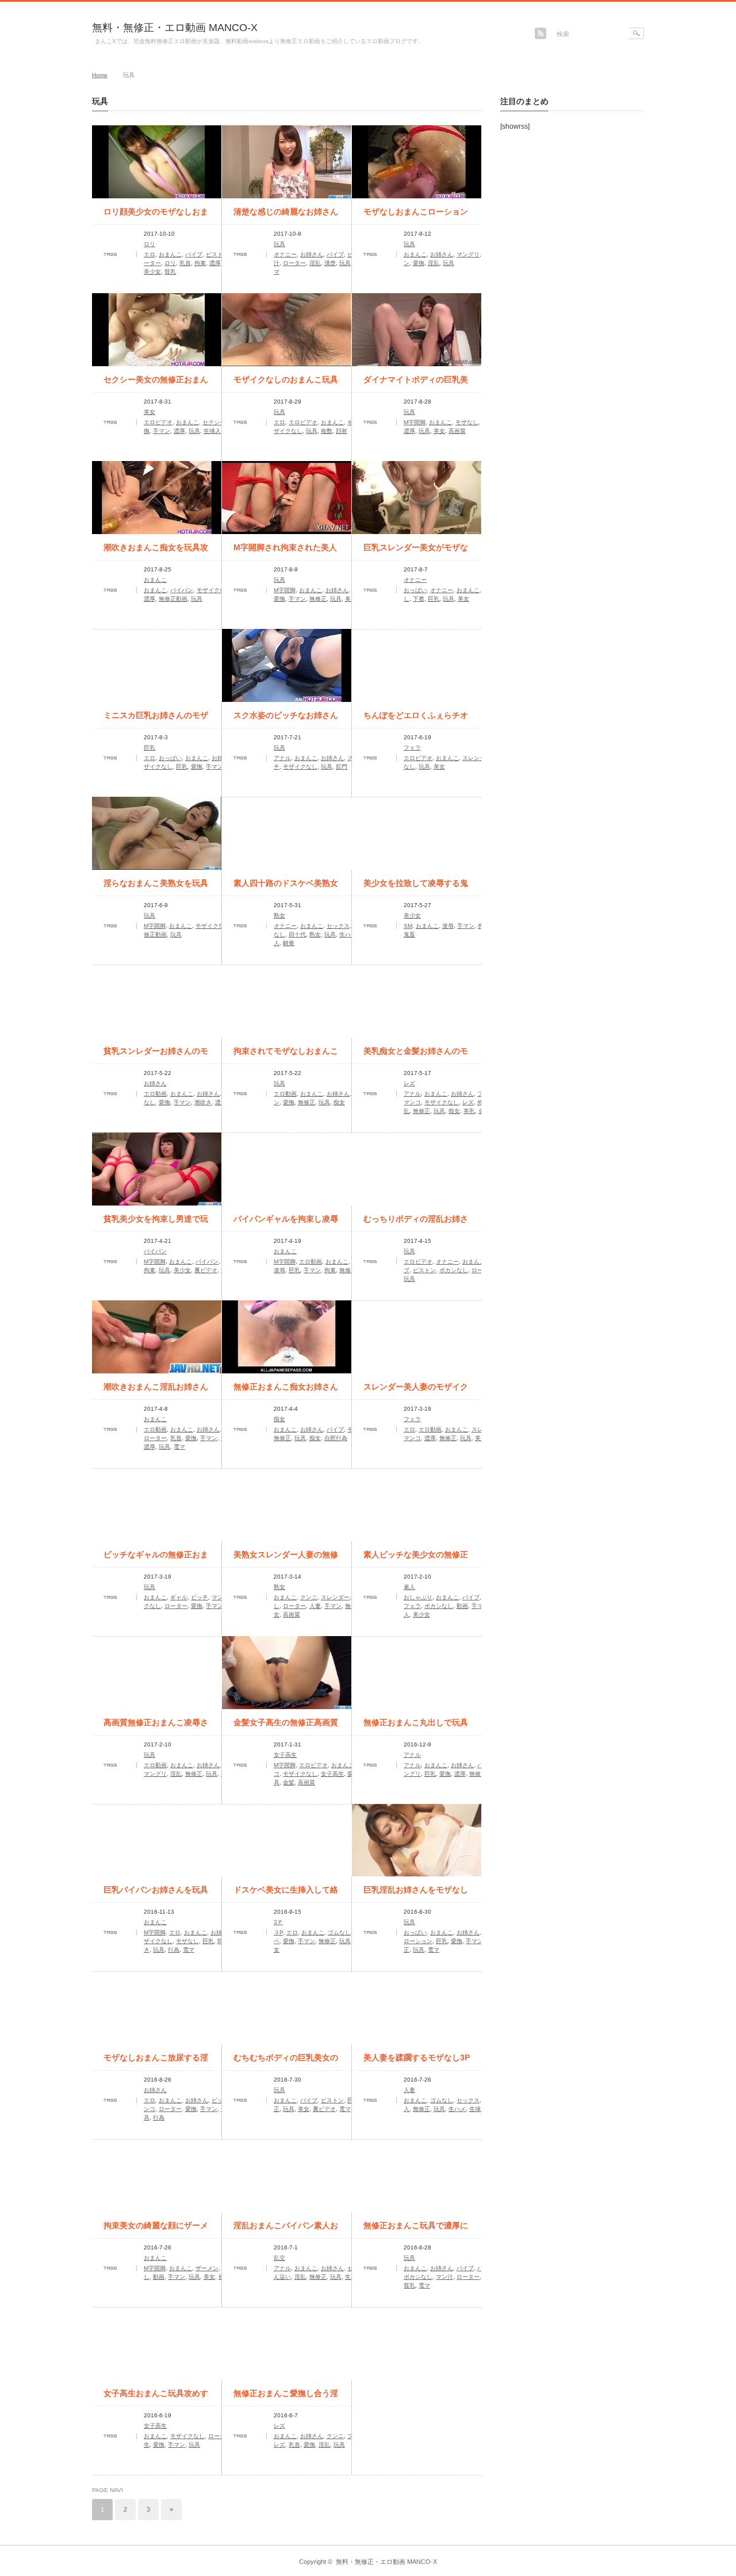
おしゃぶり (418, 1597)
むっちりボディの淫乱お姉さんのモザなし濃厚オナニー (416, 1223)
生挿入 (212, 431)
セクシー (214, 422)
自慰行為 (336, 1438)
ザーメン (207, 2268)
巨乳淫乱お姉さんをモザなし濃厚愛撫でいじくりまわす (416, 1894)
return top (636, 2537)
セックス (338, 926)
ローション (418, 1941)
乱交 (279, 2258)
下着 (419, 599)
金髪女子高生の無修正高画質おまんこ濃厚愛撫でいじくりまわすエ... (286, 1726)
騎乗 (289, 943)
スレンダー (477, 758)
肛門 (342, 767)
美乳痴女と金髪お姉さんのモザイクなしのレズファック (416, 1055)
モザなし (467, 422)
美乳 (469, 1111)
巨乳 (434, 599)
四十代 (297, 934)
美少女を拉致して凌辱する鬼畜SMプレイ (416, 887)
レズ (409, 1083)
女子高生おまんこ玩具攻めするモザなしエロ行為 (156, 2397)
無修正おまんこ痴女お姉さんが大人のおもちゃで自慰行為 (286, 1391)
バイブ (194, 254)
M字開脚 (415, 422)
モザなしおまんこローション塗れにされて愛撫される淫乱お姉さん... (416, 216)
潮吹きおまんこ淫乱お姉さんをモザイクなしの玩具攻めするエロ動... (156, 1391)
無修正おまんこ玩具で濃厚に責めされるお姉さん (416, 2229)
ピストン (217, 254)
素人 (409, 1587)
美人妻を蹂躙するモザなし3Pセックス (417, 2061)
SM (408, 926)
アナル (282, 758)
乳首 (185, 263)
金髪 (289, 1782)
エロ (149, 254)
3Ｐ (278, 1922)
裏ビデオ (206, 1270)
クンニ (309, 1597)
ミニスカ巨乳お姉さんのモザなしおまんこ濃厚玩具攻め (156, 719)
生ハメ (348, 934)
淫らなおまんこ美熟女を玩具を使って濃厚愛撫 (156, 887)
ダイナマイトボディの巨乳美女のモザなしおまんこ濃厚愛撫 (416, 383)
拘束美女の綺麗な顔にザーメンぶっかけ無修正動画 (156, 2229)
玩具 (279, 244)
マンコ (412, 1102)
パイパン (182, 590)
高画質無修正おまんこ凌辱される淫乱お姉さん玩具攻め (156, 1726)
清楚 (330, 263)
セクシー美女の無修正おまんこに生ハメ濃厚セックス (156, 383)
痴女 (339, 1102)
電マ (179, 1447)
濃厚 (215, 263)
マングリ (468, 254)
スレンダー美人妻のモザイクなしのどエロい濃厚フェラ (416, 1391)
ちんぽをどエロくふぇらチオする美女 (416, 719)
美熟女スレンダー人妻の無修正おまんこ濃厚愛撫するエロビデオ (286, 1558)
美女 (149, 412)
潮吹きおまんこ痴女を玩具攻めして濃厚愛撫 (156, 551)
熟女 (279, 915)
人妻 (315, 1606)
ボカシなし (454, 1270)
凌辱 (448, 926)
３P (278, 1932)
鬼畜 (409, 934)
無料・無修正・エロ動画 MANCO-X (175, 28)
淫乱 (315, 263)
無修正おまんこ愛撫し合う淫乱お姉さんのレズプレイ (286, 2397)
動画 (462, 1606)
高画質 (457, 431)
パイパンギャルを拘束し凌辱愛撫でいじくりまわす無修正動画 (286, 1223)
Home (100, 75)
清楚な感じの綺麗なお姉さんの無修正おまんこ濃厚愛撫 (286, 216)
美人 (351, 599)
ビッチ (200, 1597)
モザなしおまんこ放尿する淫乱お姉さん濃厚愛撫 (156, 2061)
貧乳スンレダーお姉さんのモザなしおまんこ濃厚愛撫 (156, 1055)
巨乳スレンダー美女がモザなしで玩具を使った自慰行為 (416, 551)
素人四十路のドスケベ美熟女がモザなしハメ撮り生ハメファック (286, 887)
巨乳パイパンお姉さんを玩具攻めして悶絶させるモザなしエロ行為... (156, 1894)
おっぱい (415, 590)
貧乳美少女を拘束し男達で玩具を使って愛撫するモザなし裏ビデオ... (156, 1223)
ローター (294, 263)
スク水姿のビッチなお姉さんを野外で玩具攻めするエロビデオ (286, 719)
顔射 (342, 431)
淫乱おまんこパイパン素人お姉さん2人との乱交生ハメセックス (286, 2229)
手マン (162, 431)
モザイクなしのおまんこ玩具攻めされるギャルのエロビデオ (286, 383)
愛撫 (419, 263)
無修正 (318, 599)
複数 (327, 431)
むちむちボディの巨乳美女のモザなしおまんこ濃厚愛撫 (286, 2061)
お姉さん (312, 254)
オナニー (285, 254)
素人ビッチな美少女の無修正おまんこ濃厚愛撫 (416, 1558)
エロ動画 (155, 1094)
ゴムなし (339, 1932)
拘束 (200, 263)
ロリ (149, 244)
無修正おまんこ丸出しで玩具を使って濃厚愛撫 (416, 1726)
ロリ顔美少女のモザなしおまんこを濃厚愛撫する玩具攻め (156, 216)
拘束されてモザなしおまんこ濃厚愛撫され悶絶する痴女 (286, 1055)
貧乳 (170, 272)
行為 (174, 1950)
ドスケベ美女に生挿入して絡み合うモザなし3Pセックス (286, 1894)
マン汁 (444, 2277)
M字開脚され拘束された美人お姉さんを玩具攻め (285, 551)
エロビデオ (158, 422)
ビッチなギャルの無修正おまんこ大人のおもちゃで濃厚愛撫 (156, 1558)
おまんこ (170, 254)
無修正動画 (173, 599)
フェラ (412, 748)
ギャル (179, 1597)
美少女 (152, 272)
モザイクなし (214, 590)
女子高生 (285, 1755)
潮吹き (203, 1102)
